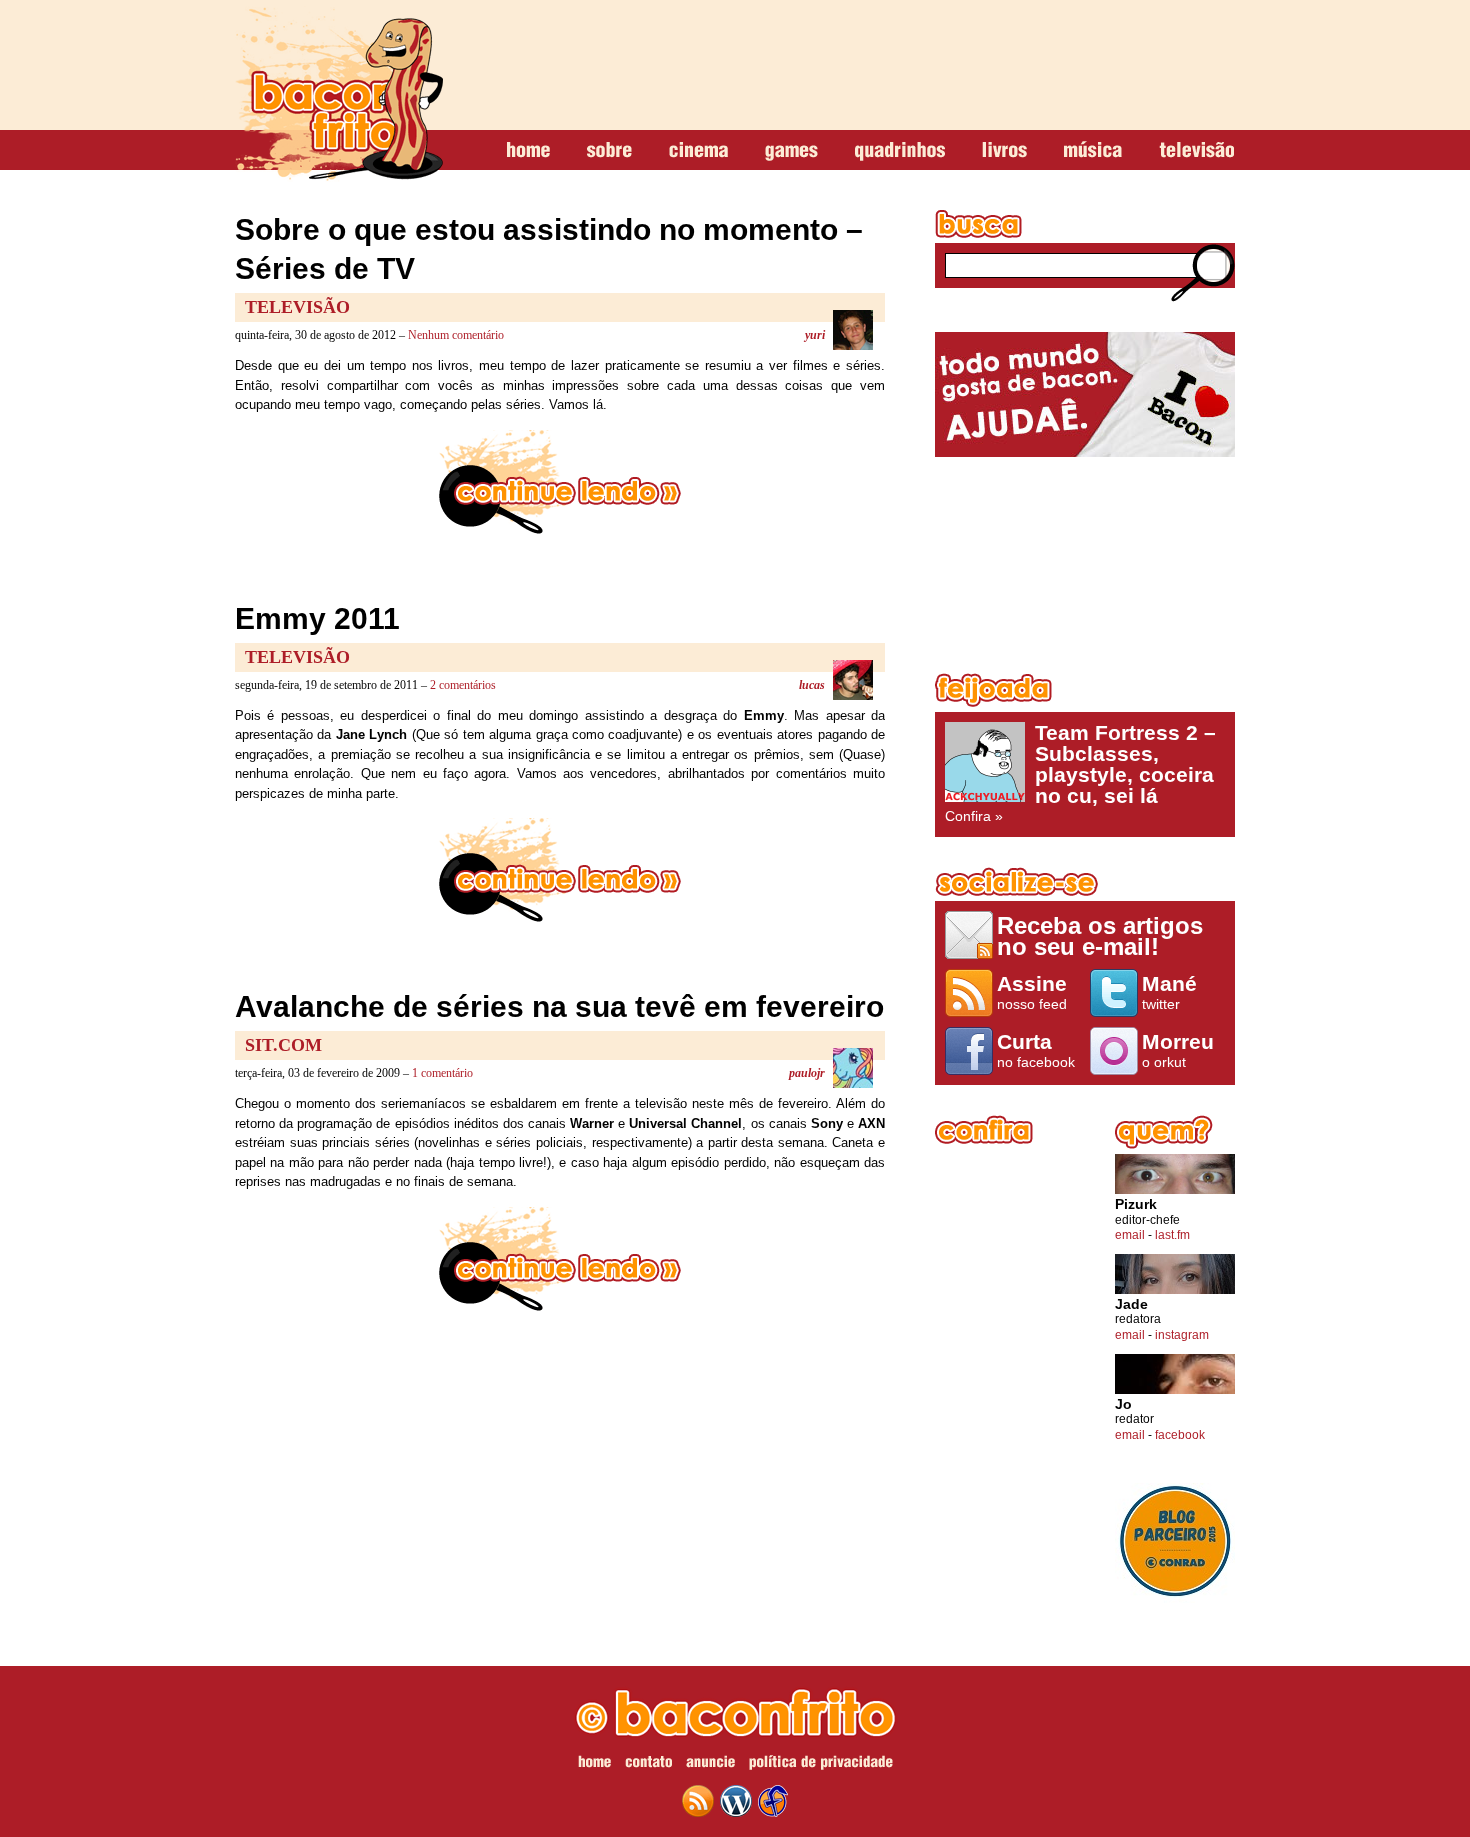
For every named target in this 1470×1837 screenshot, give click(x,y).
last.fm (1172, 1235)
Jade (1131, 1304)
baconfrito (339, 94)
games (791, 151)
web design (773, 1801)
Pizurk (1136, 1204)
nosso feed (1032, 992)
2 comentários (463, 685)
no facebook (1036, 1050)
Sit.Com (283, 1045)
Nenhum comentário (456, 335)
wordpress (736, 1801)
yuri (815, 335)
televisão (1196, 151)
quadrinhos (900, 151)
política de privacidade (821, 1765)
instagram (1182, 1335)
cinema (698, 151)
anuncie (710, 1765)
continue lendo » (560, 482)
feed (698, 1801)
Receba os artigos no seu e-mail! (1100, 935)
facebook (1180, 1435)
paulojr (807, 1073)
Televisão (297, 307)
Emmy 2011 (317, 618)
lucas (812, 685)
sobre (609, 151)
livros (1004, 151)
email (1130, 1235)
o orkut (1178, 1050)
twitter (1169, 992)
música (1093, 151)
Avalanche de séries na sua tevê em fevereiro (559, 1006)
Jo (1123, 1404)
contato (648, 1765)
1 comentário (442, 1073)
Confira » (1080, 773)
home (528, 151)
